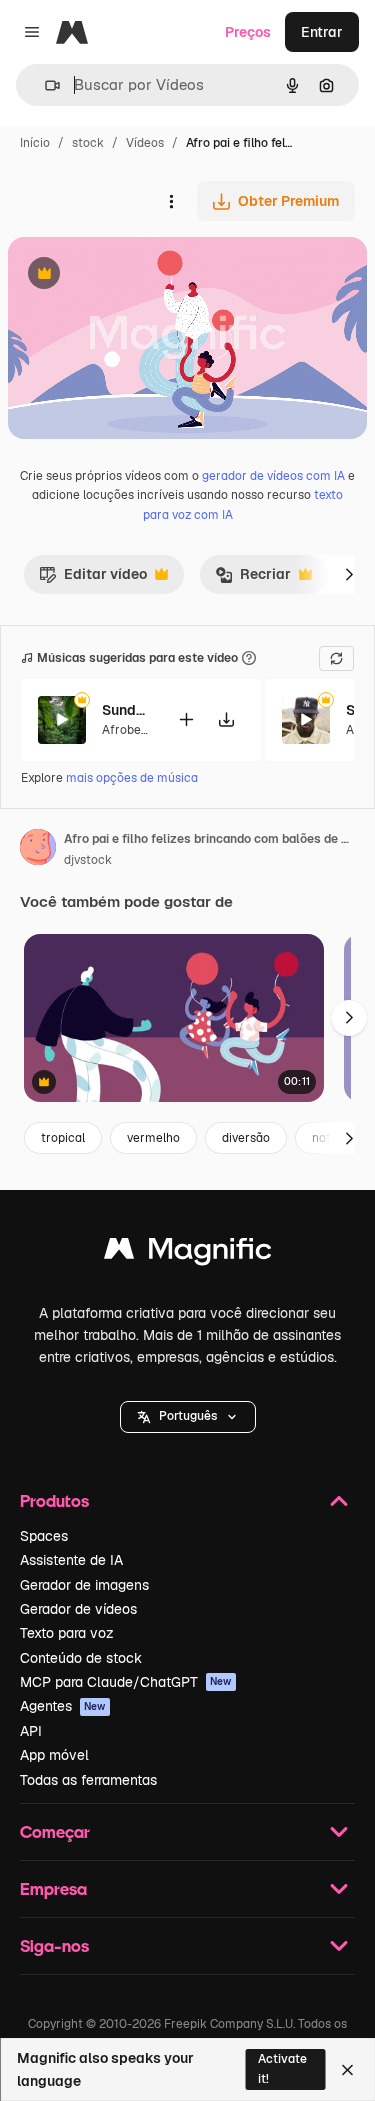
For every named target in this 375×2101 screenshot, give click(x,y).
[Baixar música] (226, 719)
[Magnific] (188, 1253)
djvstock (88, 860)
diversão (246, 1138)
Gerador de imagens (84, 1585)
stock (88, 143)
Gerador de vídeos (78, 1609)
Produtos (54, 1500)
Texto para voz (67, 1633)
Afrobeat (127, 730)
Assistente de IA (71, 1560)
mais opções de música (132, 778)
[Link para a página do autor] (38, 850)
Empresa (53, 1888)
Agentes (63, 1706)
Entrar (322, 32)
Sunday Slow (127, 710)
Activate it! (282, 2068)
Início (35, 143)
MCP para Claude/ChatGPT (126, 1682)
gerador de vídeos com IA (273, 476)
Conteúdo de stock (81, 1658)
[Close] (347, 2070)
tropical (63, 1138)
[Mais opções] (171, 201)
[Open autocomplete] (44, 85)
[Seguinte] (349, 574)
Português (188, 1416)
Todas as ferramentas (88, 1780)
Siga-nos (54, 1945)
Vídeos (145, 143)
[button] (188, 1417)
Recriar (253, 579)
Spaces (44, 1536)
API (31, 1731)
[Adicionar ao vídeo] (186, 719)
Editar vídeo (93, 579)
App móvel (54, 1755)
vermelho (153, 1138)
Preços (248, 32)
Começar (55, 1831)
